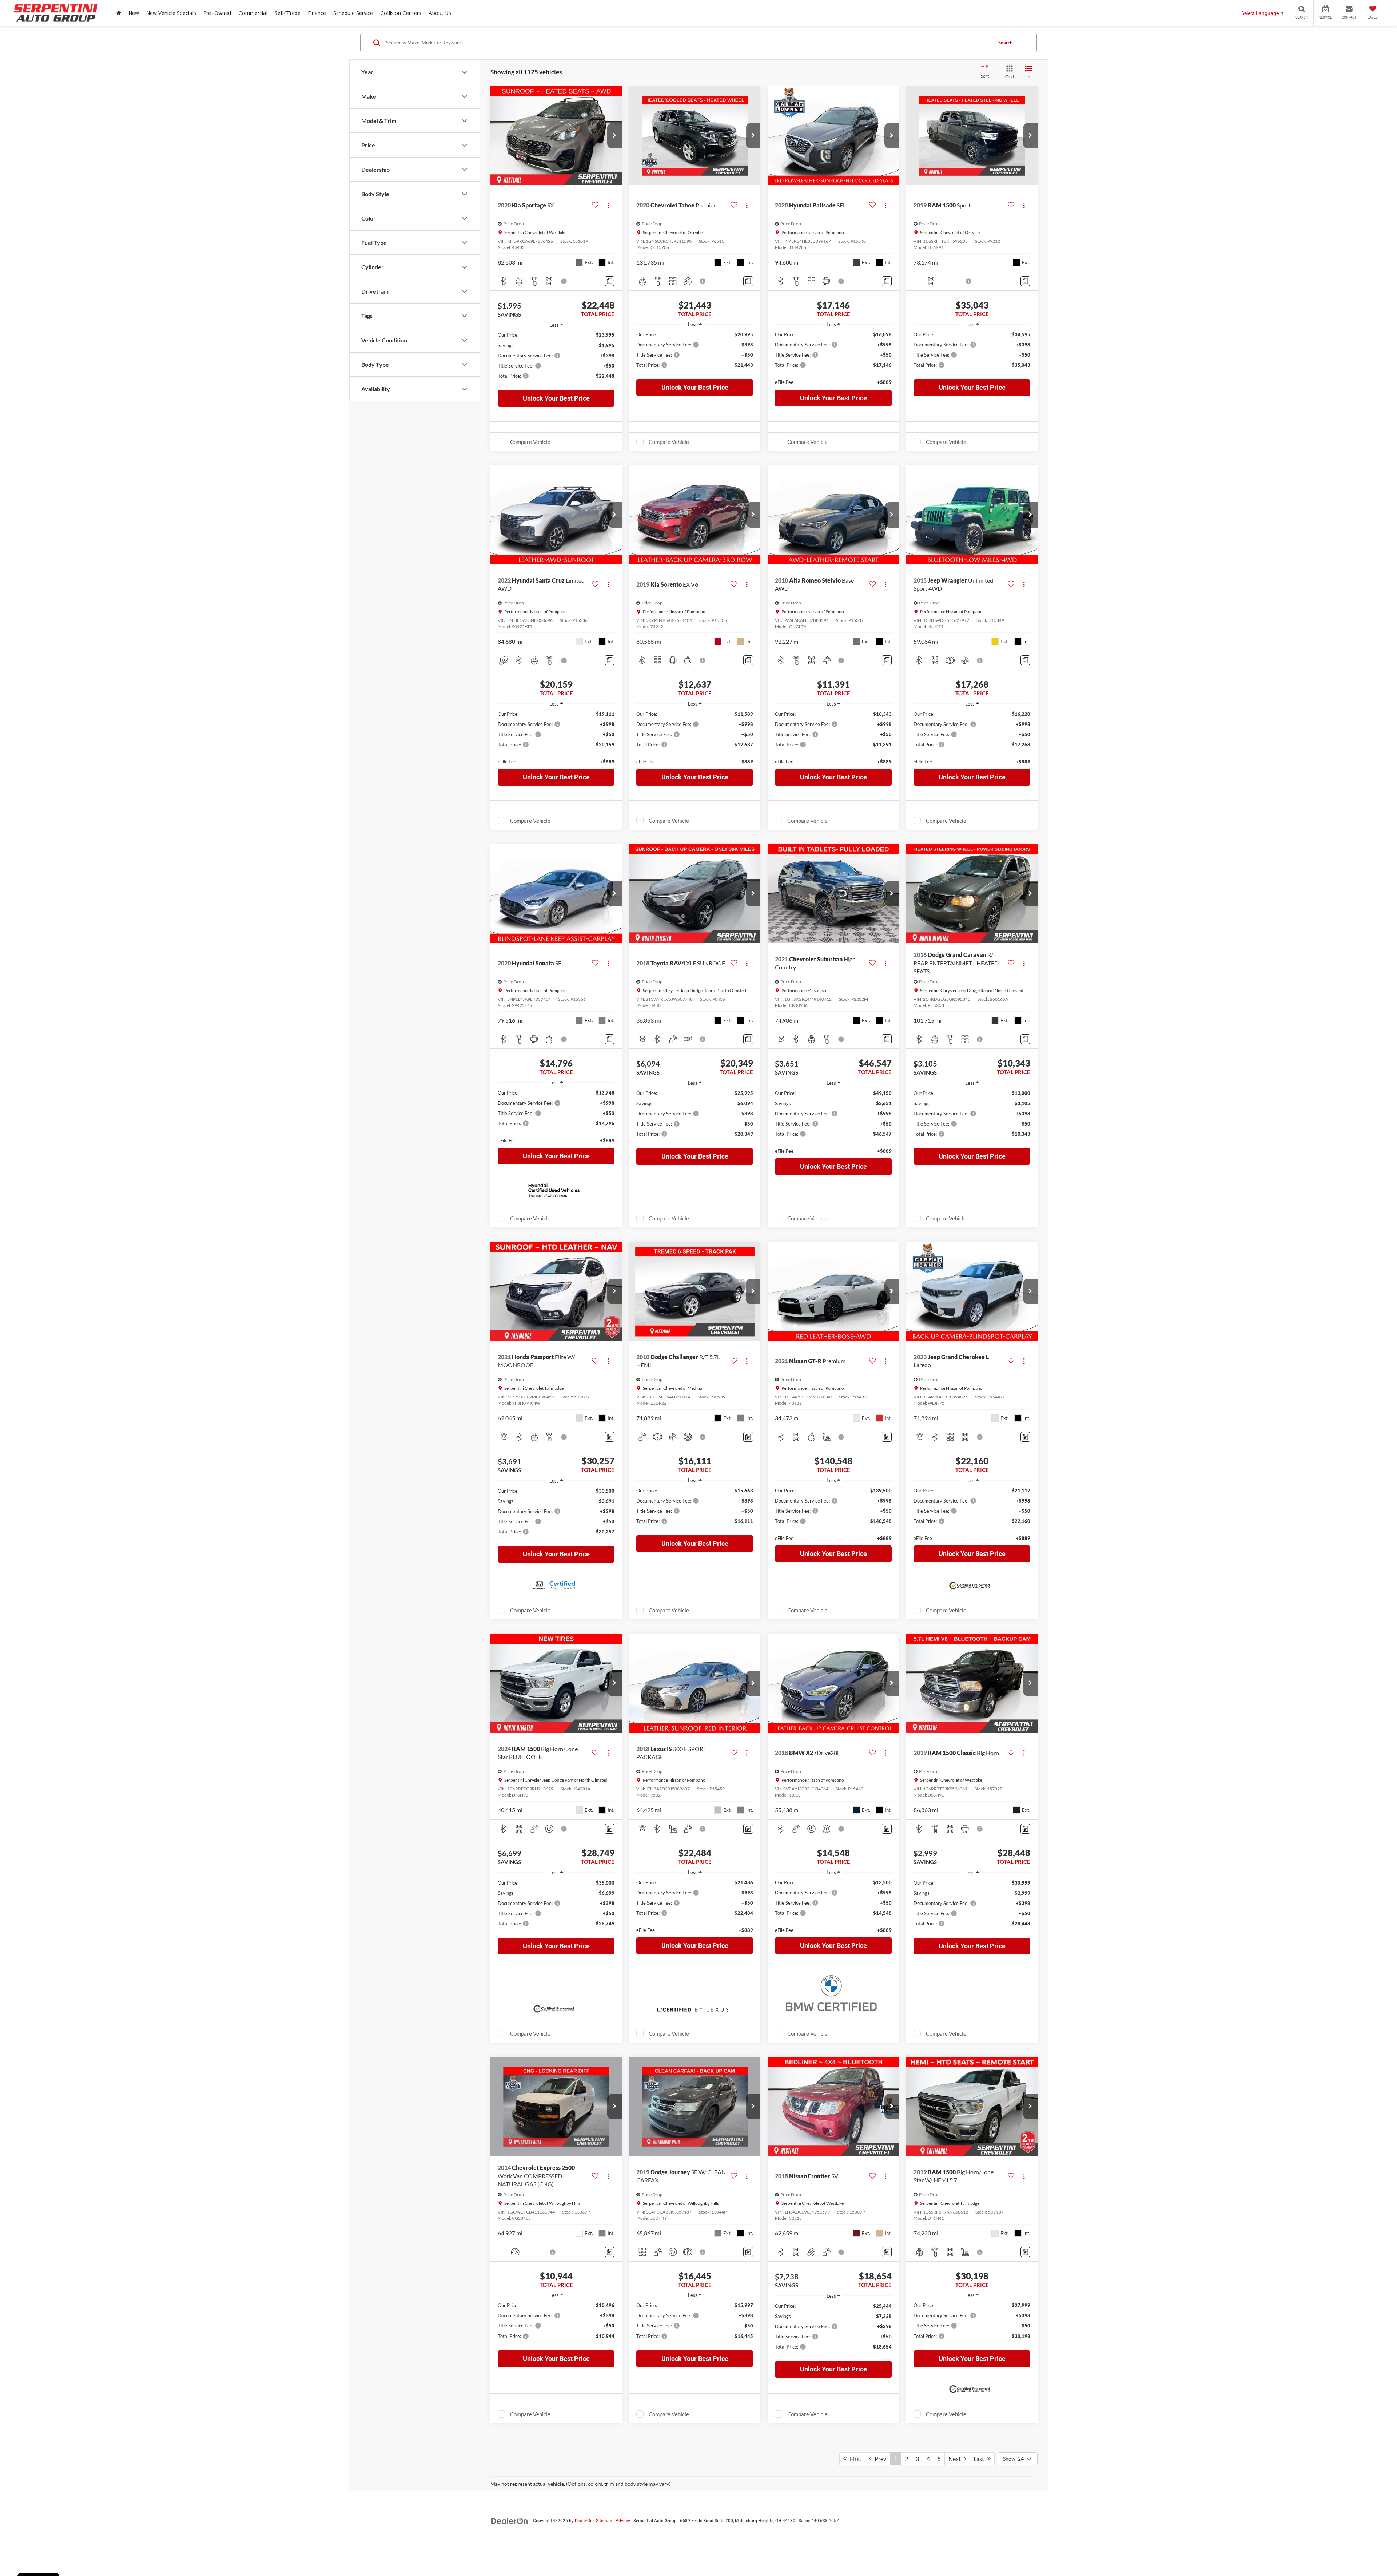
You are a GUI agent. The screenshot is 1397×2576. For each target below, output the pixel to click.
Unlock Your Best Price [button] (556, 398)
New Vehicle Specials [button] (171, 13)
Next (956, 2459)
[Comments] (610, 281)
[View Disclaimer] (564, 281)
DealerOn (584, 2521)
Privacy (623, 2521)
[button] (614, 136)
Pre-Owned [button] (217, 13)
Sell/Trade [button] (288, 13)
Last (980, 2459)
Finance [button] (317, 13)
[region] (556, 359)
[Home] (119, 13)
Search (1005, 43)
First (854, 2459)
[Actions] (608, 205)
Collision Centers (401, 13)
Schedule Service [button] (353, 13)
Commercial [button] (253, 13)
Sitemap (604, 2521)
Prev (879, 2459)
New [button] (134, 13)
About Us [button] (440, 13)
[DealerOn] (510, 2520)
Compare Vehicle (530, 442)
